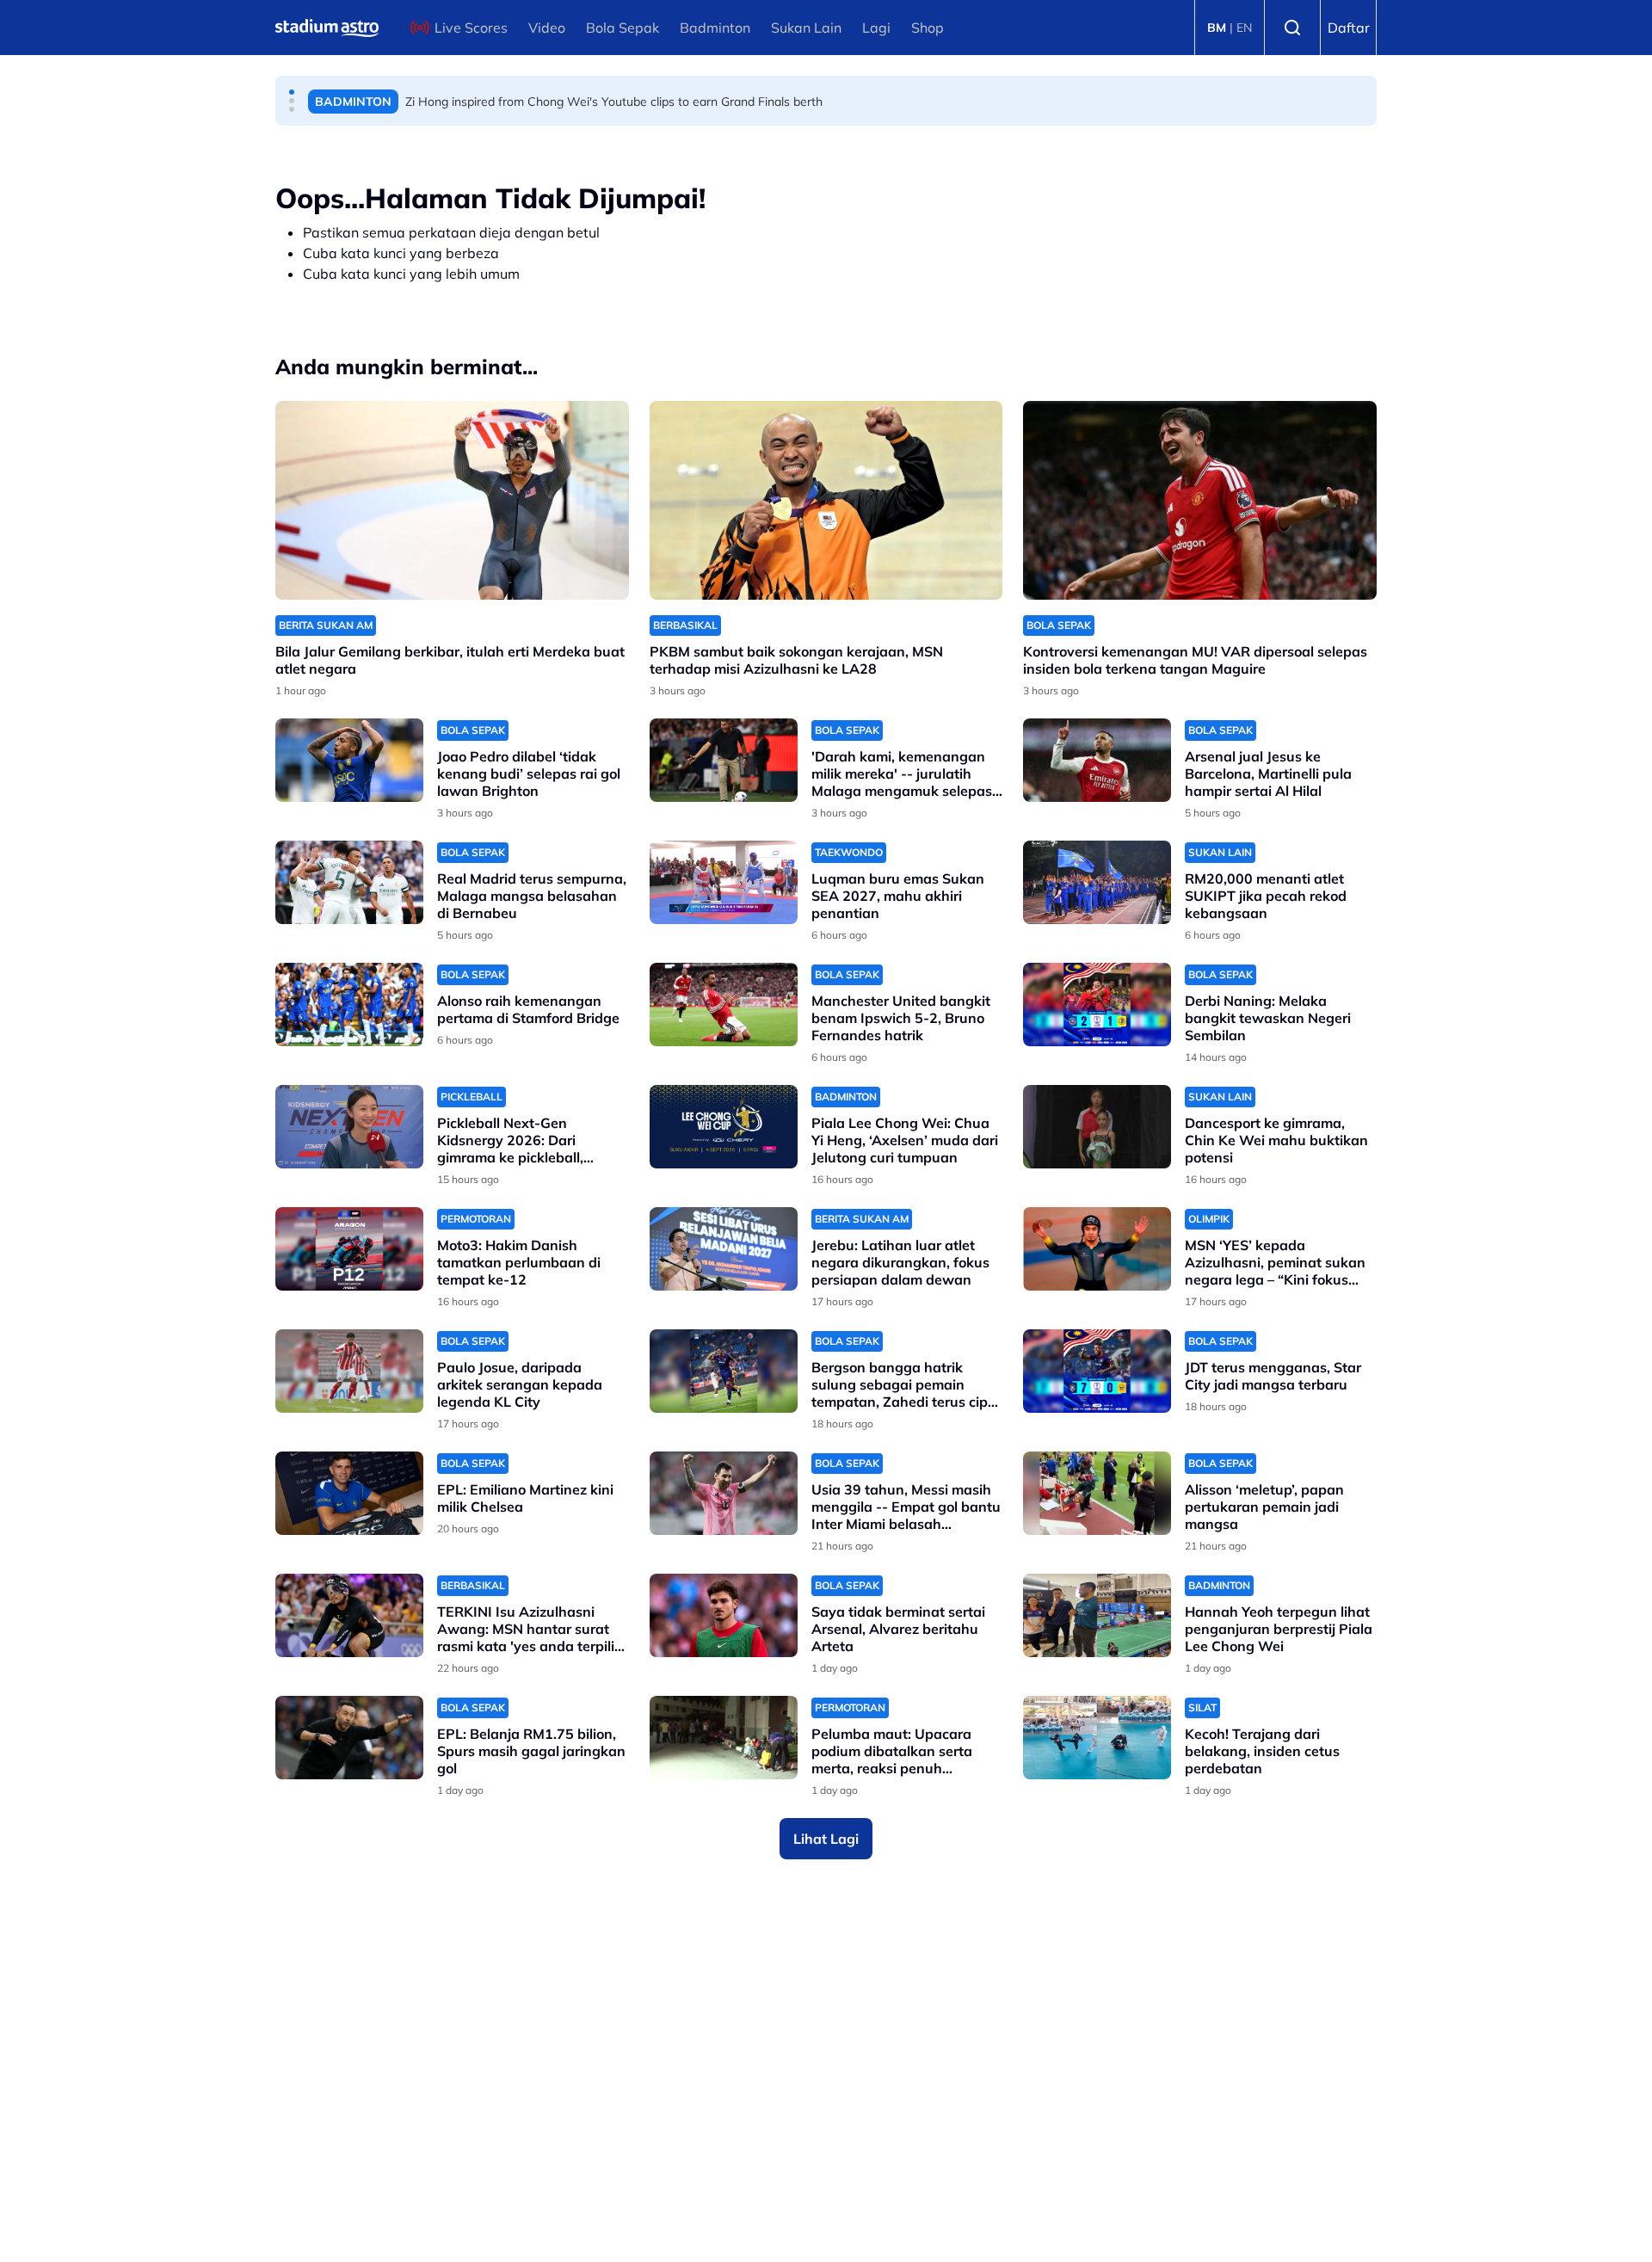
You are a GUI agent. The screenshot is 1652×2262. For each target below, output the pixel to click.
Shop (928, 28)
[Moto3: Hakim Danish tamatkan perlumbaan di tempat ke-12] (349, 1249)
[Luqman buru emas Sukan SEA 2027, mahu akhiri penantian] (724, 882)
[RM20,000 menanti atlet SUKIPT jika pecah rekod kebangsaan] (1097, 882)
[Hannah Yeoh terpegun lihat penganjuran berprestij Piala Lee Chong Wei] (1097, 1615)
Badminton (715, 28)
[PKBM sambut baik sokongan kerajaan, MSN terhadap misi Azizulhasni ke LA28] (826, 500)
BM (1217, 28)
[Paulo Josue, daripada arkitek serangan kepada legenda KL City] (349, 1371)
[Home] (327, 28)
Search (1292, 28)
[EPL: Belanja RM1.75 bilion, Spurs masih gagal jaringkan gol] (349, 1738)
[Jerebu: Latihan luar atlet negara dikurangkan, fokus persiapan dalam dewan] (724, 1249)
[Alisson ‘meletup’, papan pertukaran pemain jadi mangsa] (1097, 1493)
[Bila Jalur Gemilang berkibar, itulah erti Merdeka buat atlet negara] (452, 500)
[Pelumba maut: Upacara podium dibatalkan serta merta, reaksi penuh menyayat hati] (724, 1738)
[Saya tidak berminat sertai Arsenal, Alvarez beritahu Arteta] (724, 1615)
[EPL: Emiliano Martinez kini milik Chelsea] (349, 1493)
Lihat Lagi (826, 1839)
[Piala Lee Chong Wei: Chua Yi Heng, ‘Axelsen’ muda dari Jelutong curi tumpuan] (724, 1127)
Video (547, 28)
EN (1244, 28)
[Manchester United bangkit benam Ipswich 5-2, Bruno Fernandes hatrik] (724, 1005)
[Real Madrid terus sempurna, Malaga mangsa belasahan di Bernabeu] (349, 882)
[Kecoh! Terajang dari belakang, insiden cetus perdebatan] (1097, 1738)
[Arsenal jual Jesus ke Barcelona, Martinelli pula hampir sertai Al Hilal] (1097, 760)
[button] (292, 92)
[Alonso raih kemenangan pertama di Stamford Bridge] (349, 1005)
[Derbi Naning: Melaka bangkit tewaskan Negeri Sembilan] (1097, 1005)
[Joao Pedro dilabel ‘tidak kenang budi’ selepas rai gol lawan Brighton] (349, 760)
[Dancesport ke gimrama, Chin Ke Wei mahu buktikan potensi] (1097, 1127)
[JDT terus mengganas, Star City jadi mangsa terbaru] (1097, 1371)
